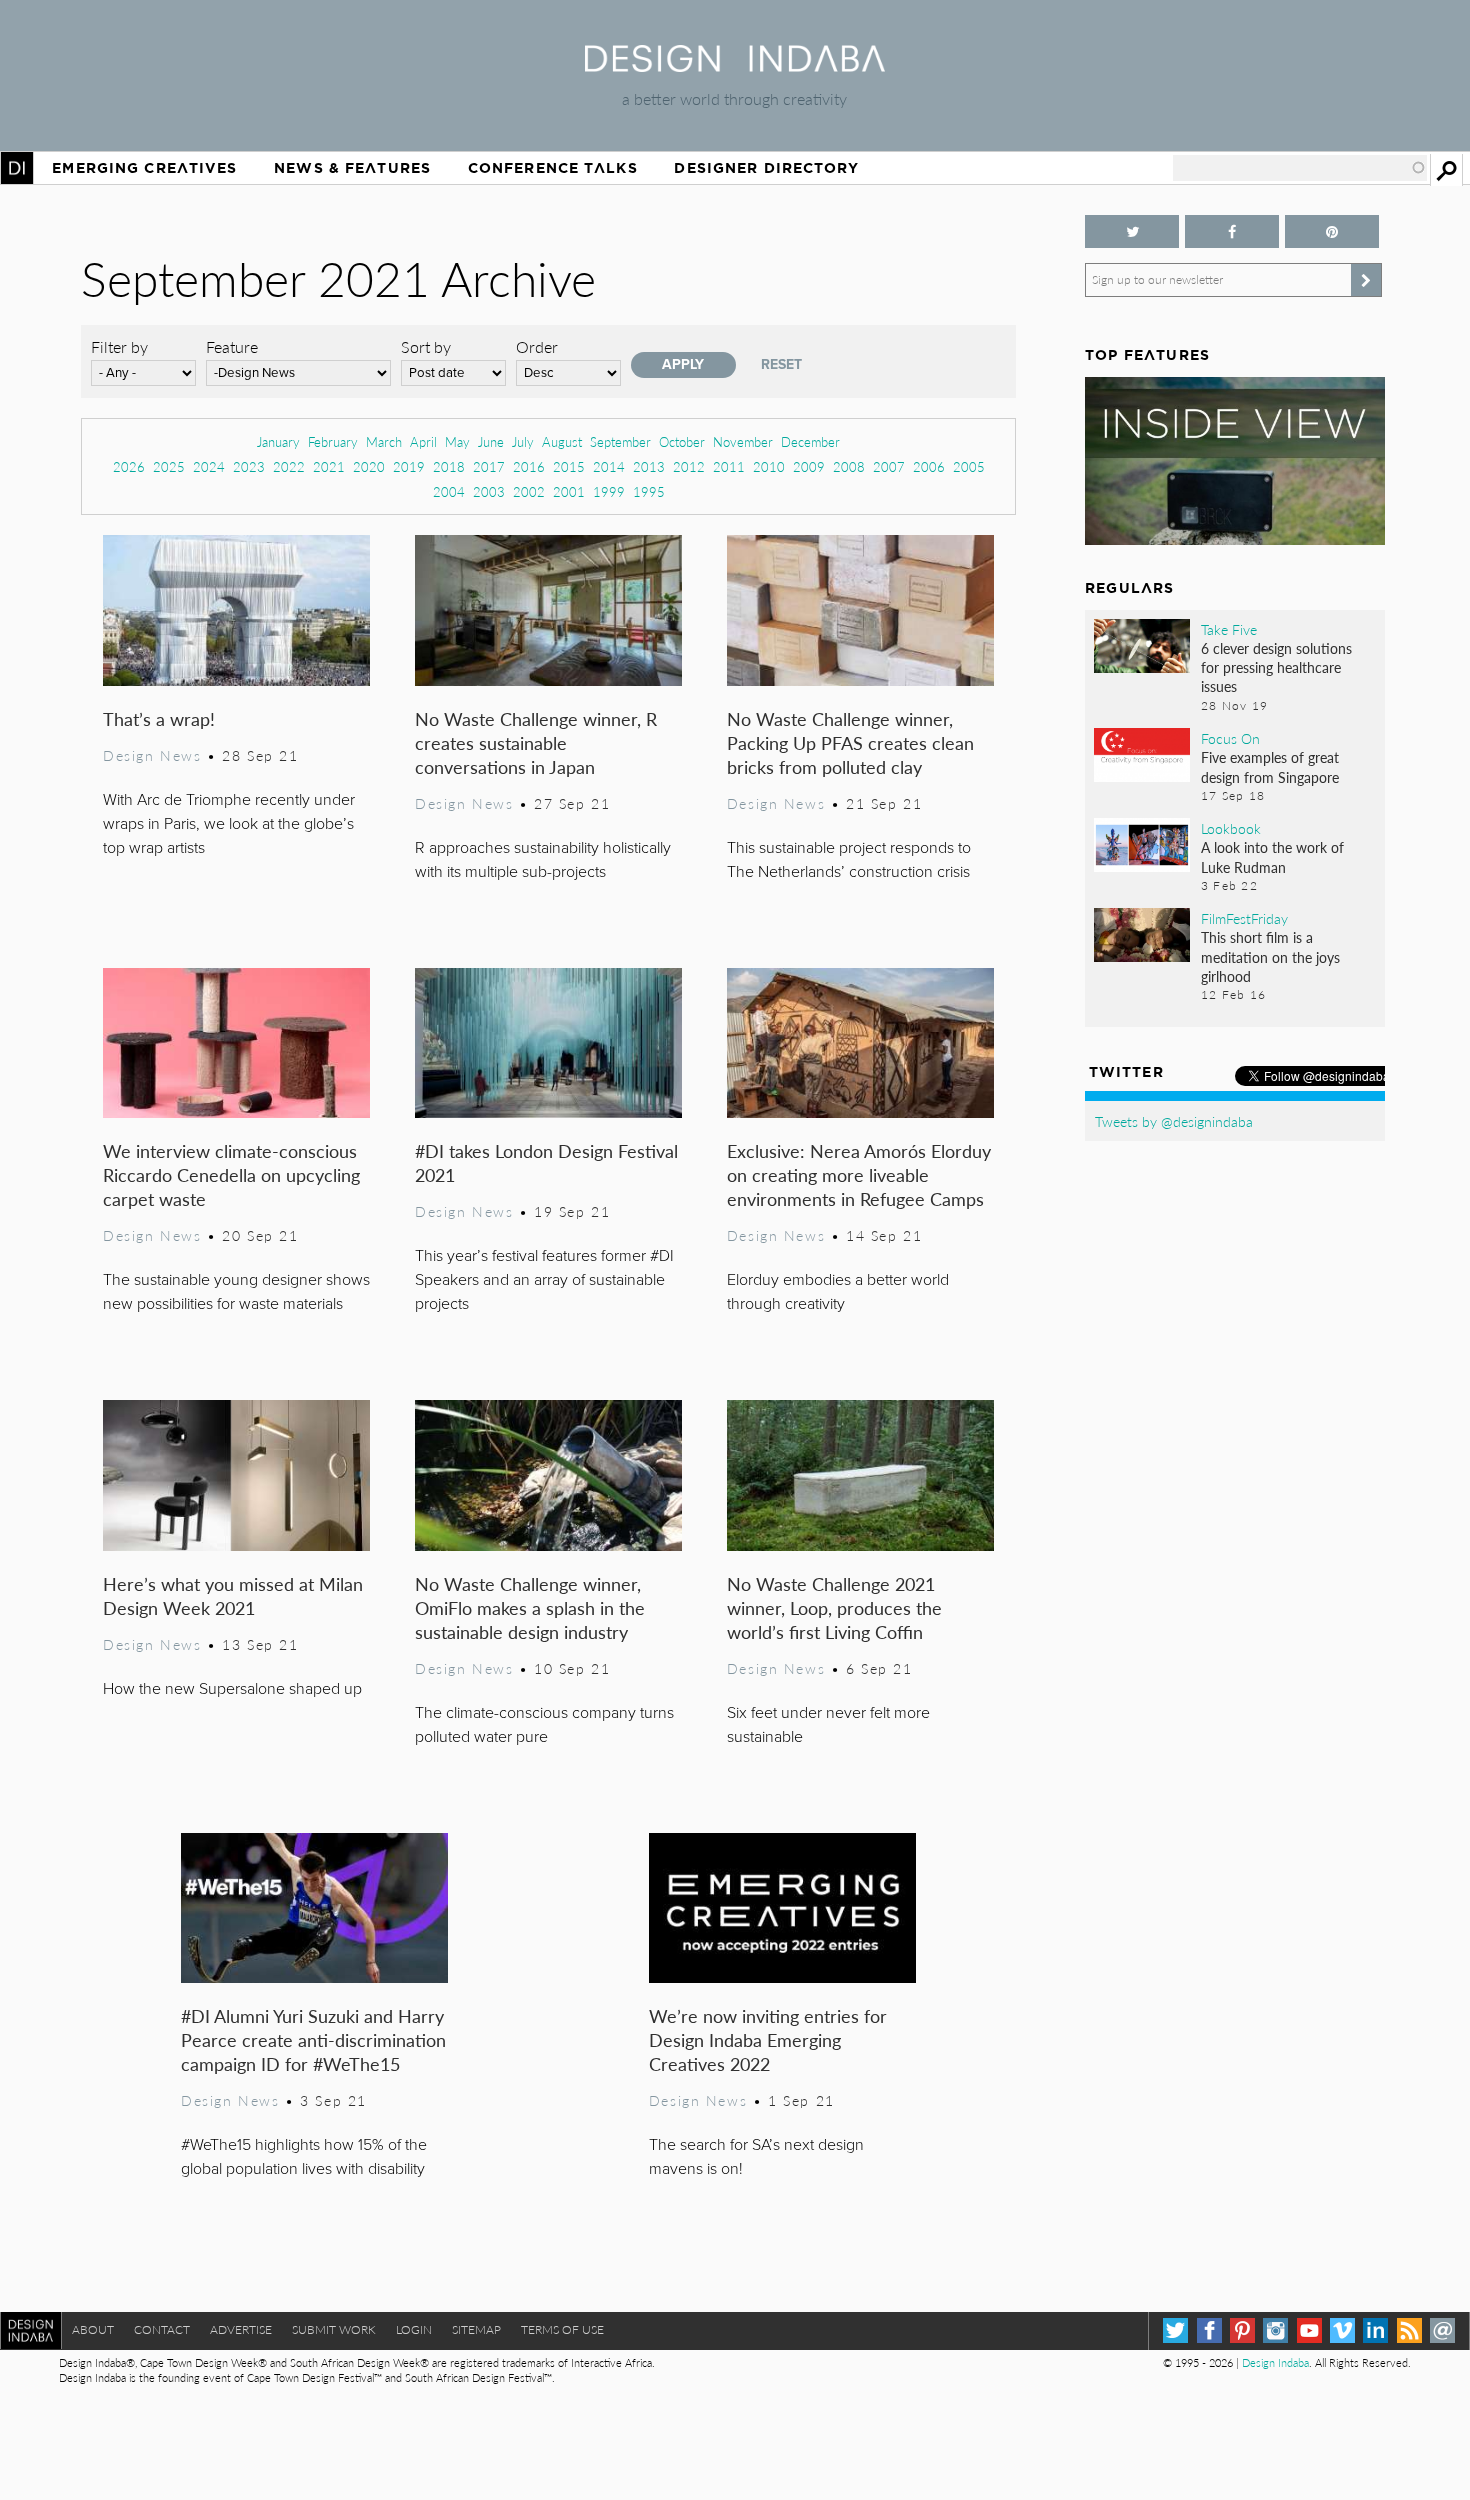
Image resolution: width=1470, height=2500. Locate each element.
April (423, 441)
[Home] (735, 65)
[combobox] (1300, 168)
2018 (449, 466)
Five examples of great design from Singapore (1270, 766)
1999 (609, 491)
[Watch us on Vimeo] (1342, 2330)
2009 (809, 466)
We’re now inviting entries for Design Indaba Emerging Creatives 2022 (768, 2039)
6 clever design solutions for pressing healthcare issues (1276, 667)
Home (17, 168)
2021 (329, 466)
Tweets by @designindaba (1174, 1121)
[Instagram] (1275, 2330)
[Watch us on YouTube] (1309, 2330)
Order (537, 346)
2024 (209, 466)
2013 (649, 466)
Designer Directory (766, 168)
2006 (929, 466)
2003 (489, 491)
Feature (232, 346)
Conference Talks (553, 168)
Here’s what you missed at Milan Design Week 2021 (233, 1595)
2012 (689, 466)
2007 (889, 466)
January (278, 441)
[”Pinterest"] (1332, 231)
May (457, 441)
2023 (249, 466)
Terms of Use (562, 2329)
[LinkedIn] (1375, 2330)
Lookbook (1231, 828)
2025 (169, 466)
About (93, 2329)
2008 (849, 466)
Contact (162, 2329)
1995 (649, 491)
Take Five (1229, 629)
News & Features (352, 168)
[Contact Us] (1442, 2330)
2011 (729, 466)
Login (414, 2329)
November (743, 441)
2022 (289, 466)
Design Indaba (1275, 2362)
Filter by (119, 346)
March (384, 441)
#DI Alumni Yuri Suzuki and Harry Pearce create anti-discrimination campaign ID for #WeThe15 (313, 2039)
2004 (449, 491)
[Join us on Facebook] (1232, 231)
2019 (409, 466)
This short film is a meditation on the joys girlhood (1270, 956)
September (620, 441)
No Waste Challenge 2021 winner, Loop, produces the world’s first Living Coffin (834, 1607)
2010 (769, 466)
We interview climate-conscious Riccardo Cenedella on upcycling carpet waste (231, 1174)
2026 (129, 466)
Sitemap (476, 2329)
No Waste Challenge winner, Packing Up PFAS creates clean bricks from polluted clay (850, 742)
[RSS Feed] (1409, 2330)
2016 (529, 466)
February (333, 441)
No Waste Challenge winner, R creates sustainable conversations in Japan (536, 742)
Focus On (1230, 738)
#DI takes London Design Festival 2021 (546, 1162)
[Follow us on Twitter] (1132, 231)
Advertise (241, 2329)
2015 (569, 466)
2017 (489, 466)
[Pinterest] (1242, 2330)
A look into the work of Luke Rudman (1272, 856)
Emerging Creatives (144, 168)
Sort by (426, 346)
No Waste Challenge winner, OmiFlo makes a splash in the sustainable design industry (530, 1607)
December (810, 441)
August (562, 441)
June (491, 441)
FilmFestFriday (1244, 918)
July (523, 441)
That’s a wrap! (159, 718)
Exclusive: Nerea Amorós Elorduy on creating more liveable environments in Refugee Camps (859, 1174)
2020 (369, 466)
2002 (529, 491)
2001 (569, 491)
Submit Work (334, 2329)
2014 (609, 466)
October (682, 441)
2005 (969, 466)
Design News (152, 755)
